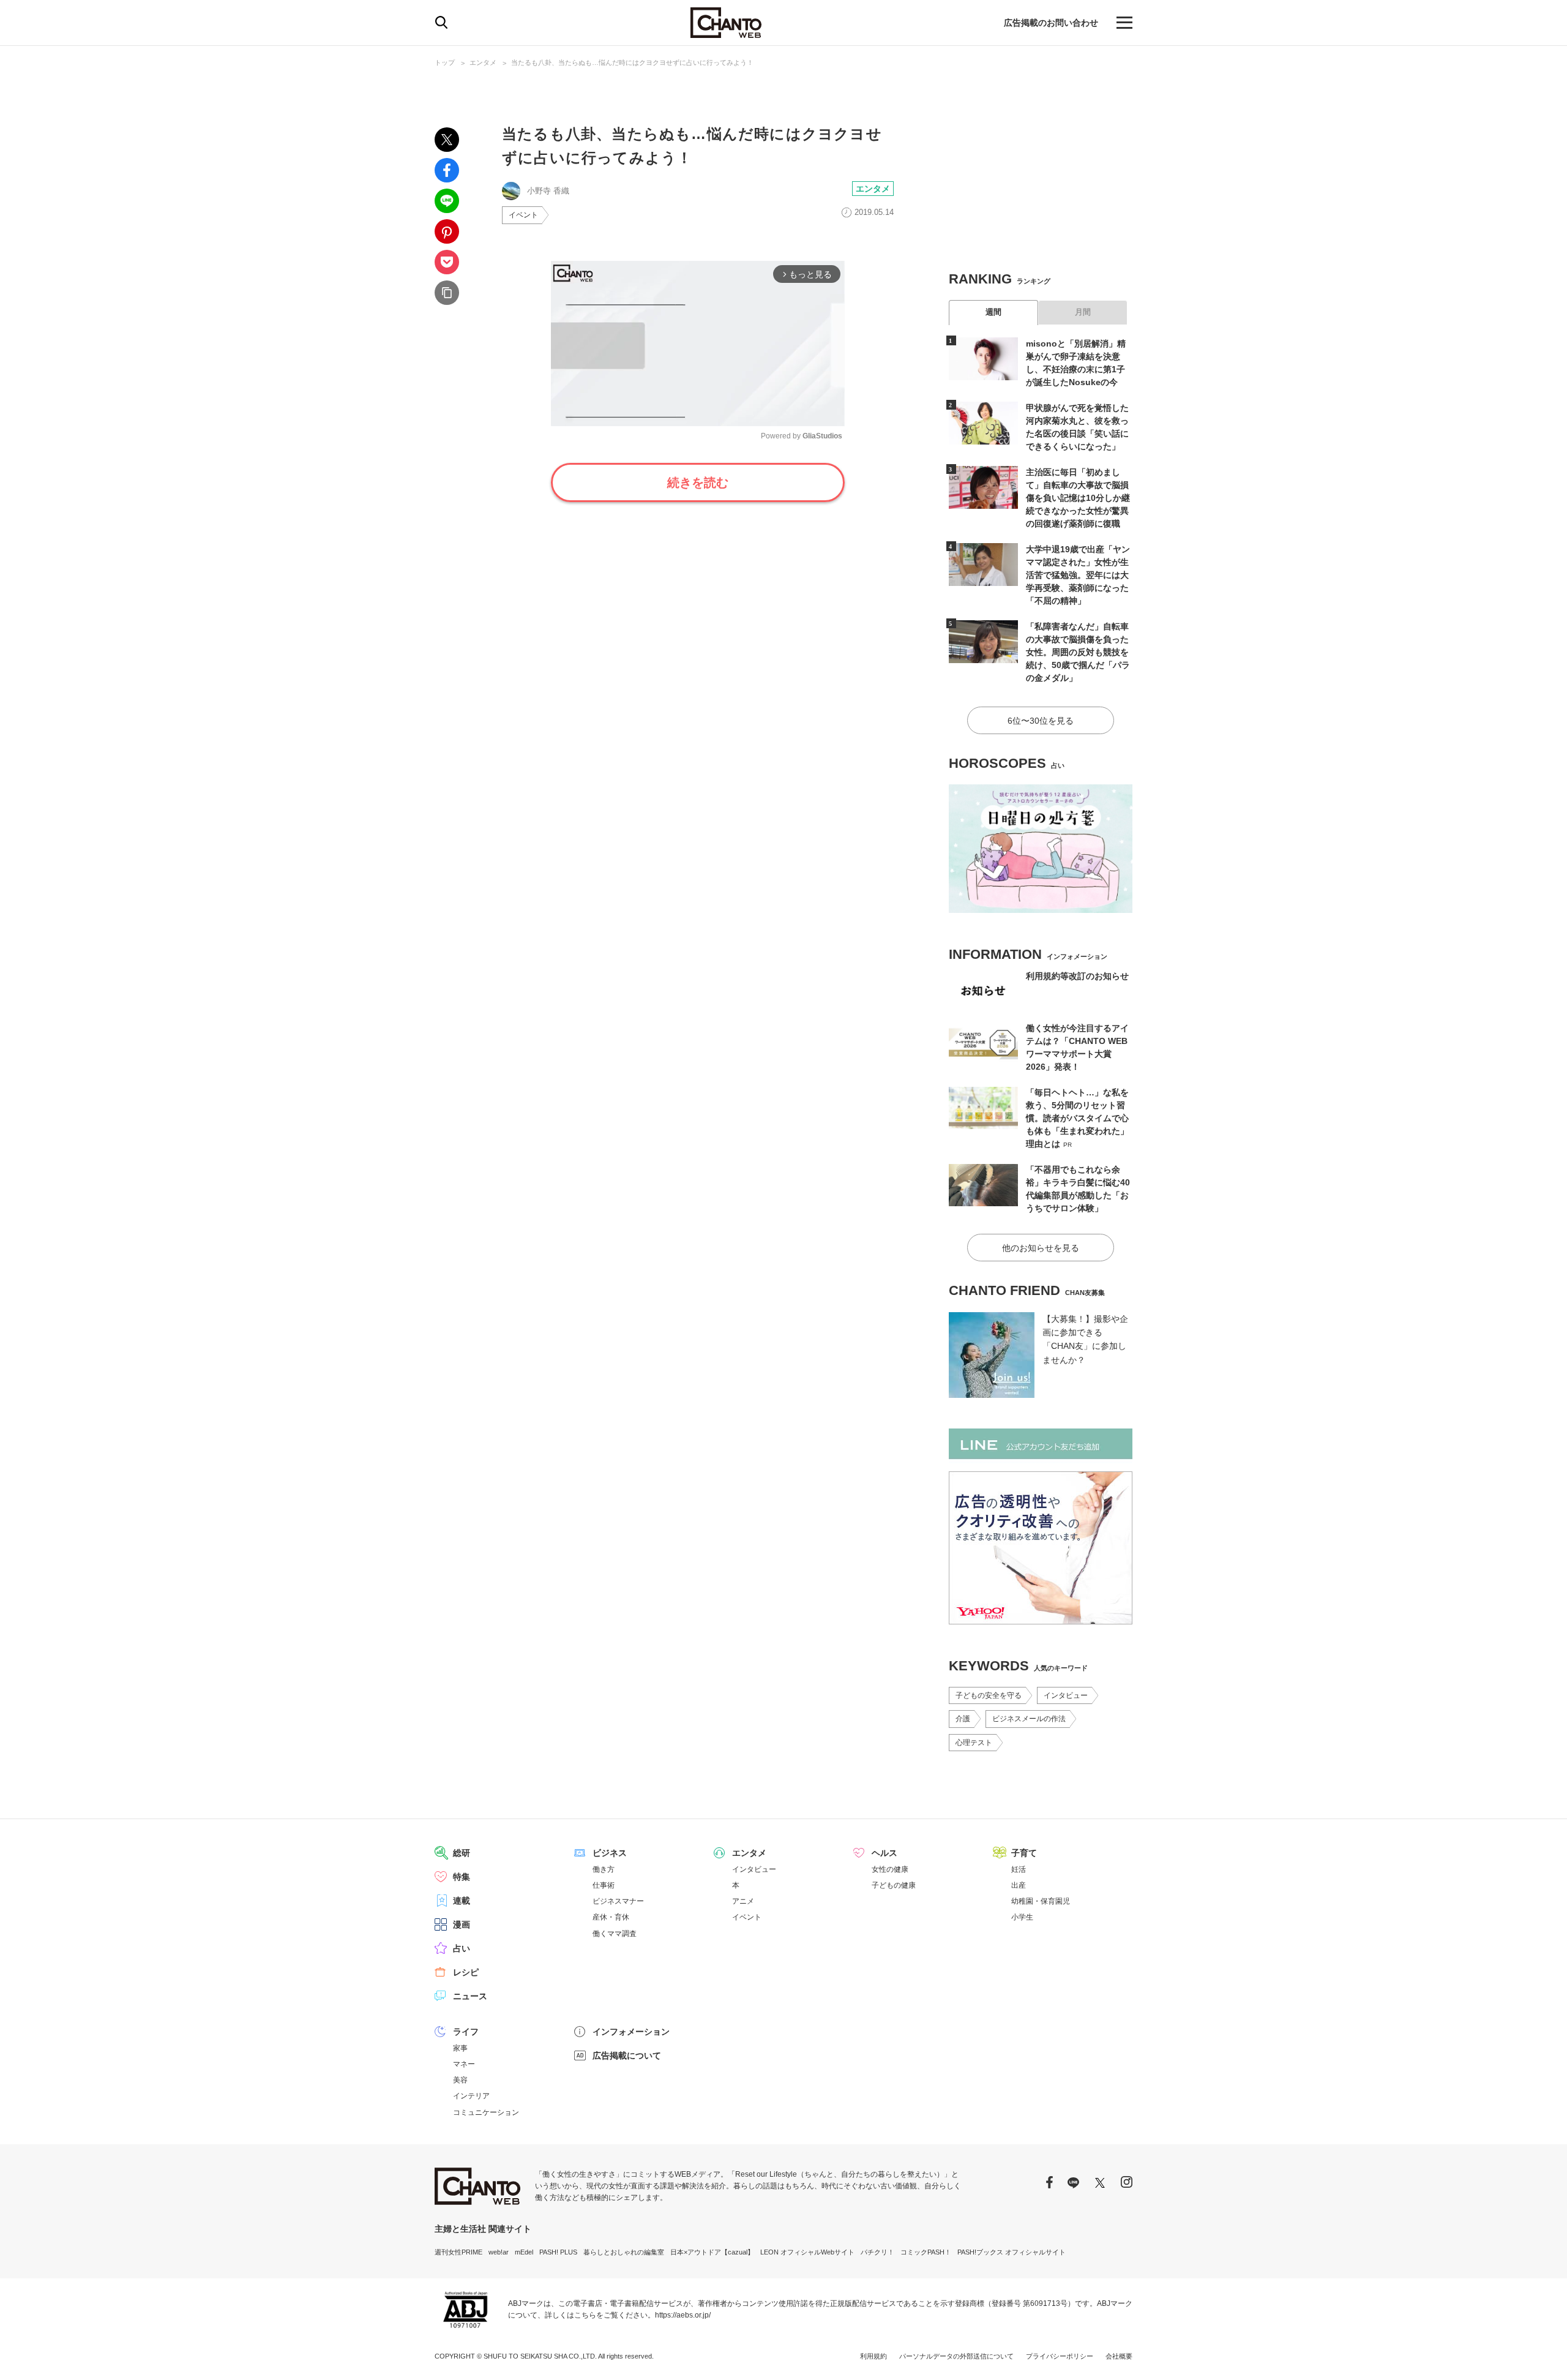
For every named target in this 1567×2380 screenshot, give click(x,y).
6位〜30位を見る (1041, 721)
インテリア (471, 2096)
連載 (462, 1901)
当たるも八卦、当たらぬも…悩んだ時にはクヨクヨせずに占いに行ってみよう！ (632, 62)
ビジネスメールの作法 (1029, 1719)
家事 (460, 2048)
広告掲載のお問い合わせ (1051, 23)
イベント (523, 215)
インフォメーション (631, 2032)
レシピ (466, 1972)
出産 (1019, 1885)
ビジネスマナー (618, 1901)
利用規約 (873, 2356)
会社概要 (1119, 2356)
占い (462, 1948)
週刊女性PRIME (458, 2252)
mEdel (524, 2252)
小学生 (1022, 1917)
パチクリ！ (877, 2252)
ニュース (470, 1996)
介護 (963, 1719)
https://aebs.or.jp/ (683, 2315)
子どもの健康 (894, 1885)
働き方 (604, 1869)
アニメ (743, 1901)
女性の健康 (890, 1869)
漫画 (462, 1924)
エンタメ (483, 62)
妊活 (1019, 1869)
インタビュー (1066, 1695)
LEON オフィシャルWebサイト (807, 2252)
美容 (460, 2080)
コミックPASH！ (926, 2252)
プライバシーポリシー (1060, 2356)
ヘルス (884, 1853)
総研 (462, 1853)
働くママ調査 (615, 1934)
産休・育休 (611, 1917)
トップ (445, 62)
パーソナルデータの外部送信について (956, 2356)
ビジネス (610, 1853)
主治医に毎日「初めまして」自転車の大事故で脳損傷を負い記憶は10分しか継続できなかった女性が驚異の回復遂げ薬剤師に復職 (1078, 498)
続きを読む (698, 482)
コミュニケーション (486, 2112)
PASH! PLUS (558, 2252)
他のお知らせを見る (1041, 1248)
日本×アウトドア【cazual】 (712, 2252)
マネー (464, 2064)
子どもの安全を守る (989, 1695)
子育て (1024, 1853)
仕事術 (604, 1885)
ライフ (466, 2032)
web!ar (499, 2252)
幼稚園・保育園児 (1041, 1901)
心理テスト (974, 1743)
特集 (462, 1877)
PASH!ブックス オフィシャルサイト (1012, 2252)
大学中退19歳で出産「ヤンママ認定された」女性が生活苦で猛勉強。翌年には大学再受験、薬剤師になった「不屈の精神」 (1078, 575)
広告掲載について (627, 2055)
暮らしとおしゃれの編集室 (624, 2252)
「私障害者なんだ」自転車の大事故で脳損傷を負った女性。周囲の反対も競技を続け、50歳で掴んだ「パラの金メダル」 (1078, 652)
